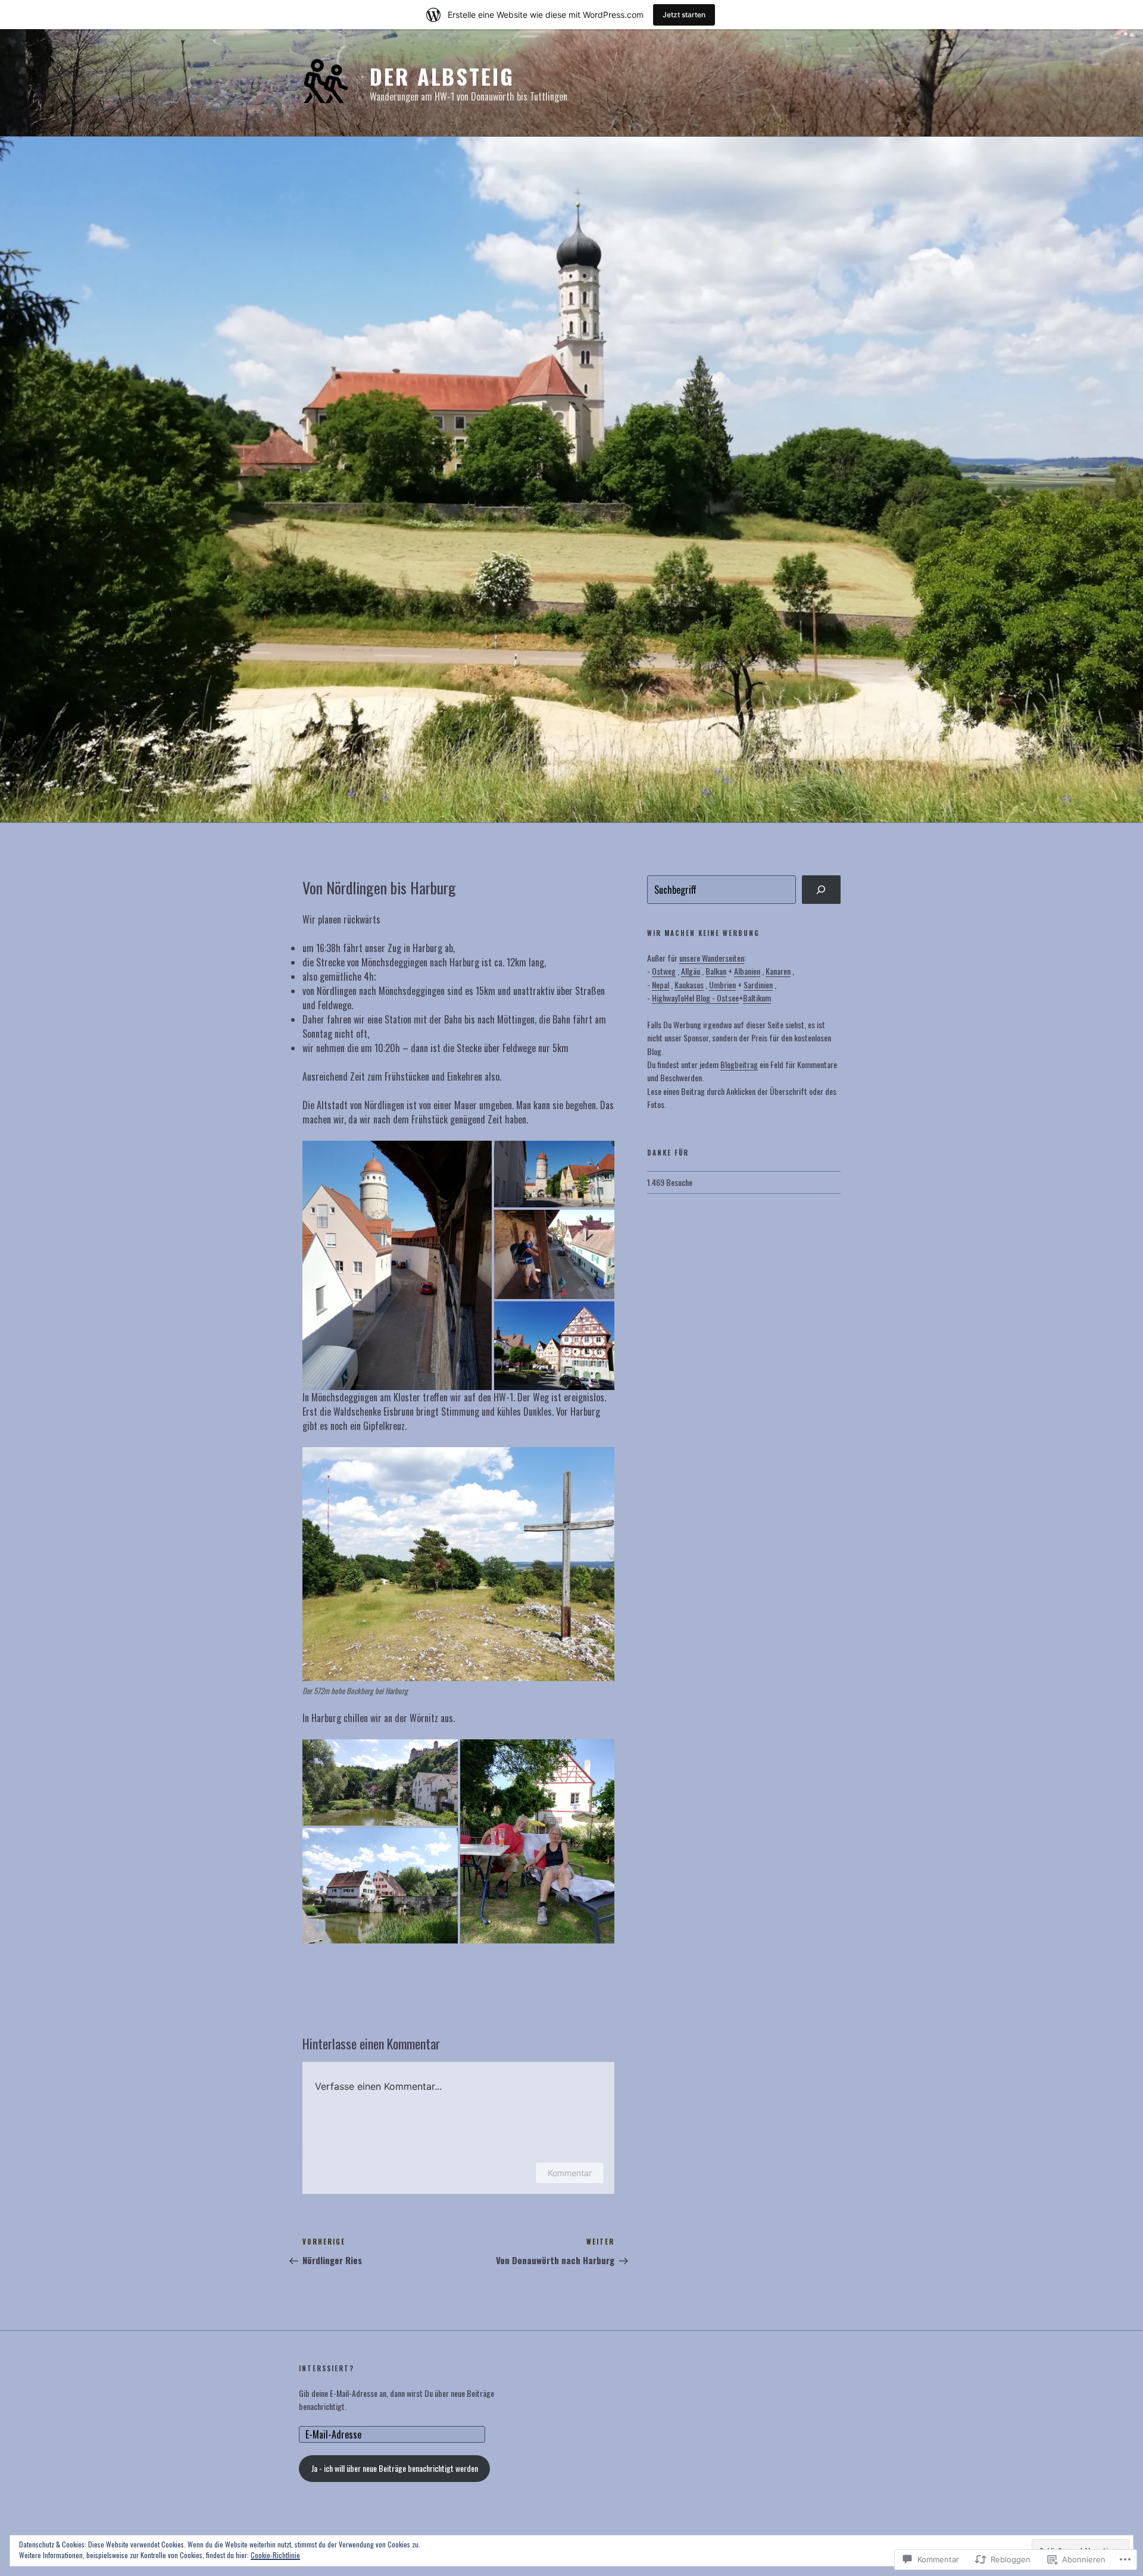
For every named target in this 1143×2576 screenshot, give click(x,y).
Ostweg (664, 971)
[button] (397, 1266)
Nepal (660, 985)
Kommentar (570, 2173)
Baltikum (757, 998)
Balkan (716, 971)
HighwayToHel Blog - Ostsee (695, 998)
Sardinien (758, 985)
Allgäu (691, 971)
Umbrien (722, 985)
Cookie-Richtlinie (275, 2555)
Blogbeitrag (739, 1064)
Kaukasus (689, 985)
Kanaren (778, 971)
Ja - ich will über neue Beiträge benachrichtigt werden (395, 2468)
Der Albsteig (442, 76)
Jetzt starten (684, 15)
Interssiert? (327, 2369)
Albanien (747, 971)
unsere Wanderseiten (712, 958)
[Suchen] (821, 890)
